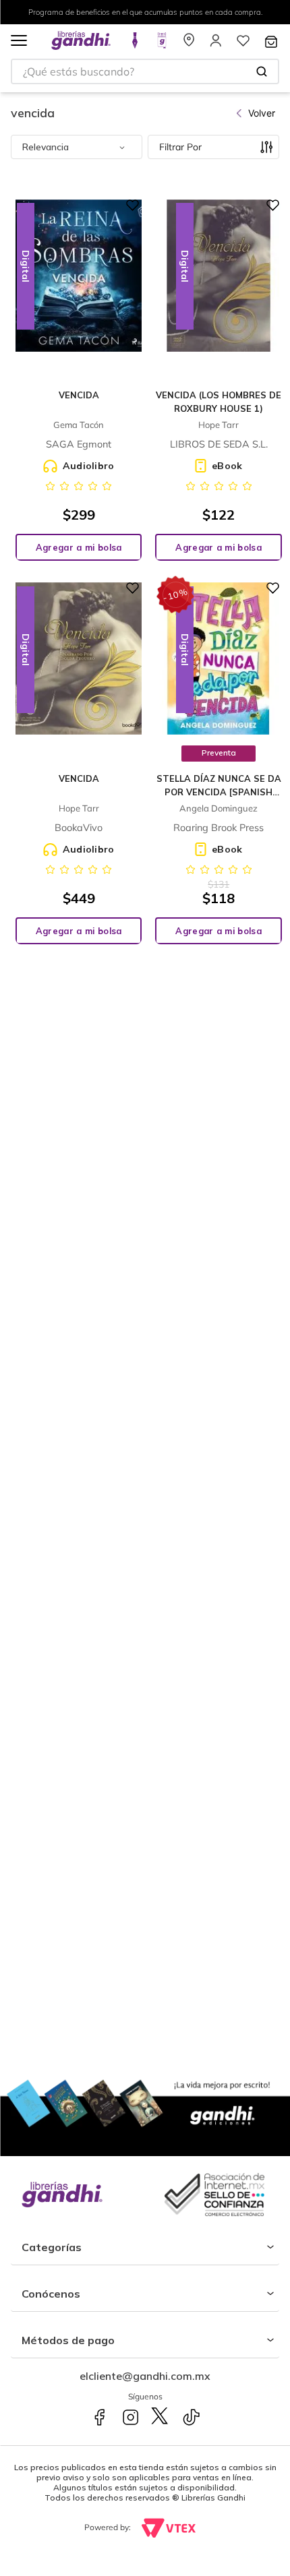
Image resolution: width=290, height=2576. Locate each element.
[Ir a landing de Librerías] (189, 44)
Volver (262, 113)
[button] (19, 41)
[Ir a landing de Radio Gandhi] (162, 44)
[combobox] (145, 71)
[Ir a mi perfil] (216, 44)
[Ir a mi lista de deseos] (243, 44)
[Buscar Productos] (262, 71)
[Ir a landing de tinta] (135, 44)
